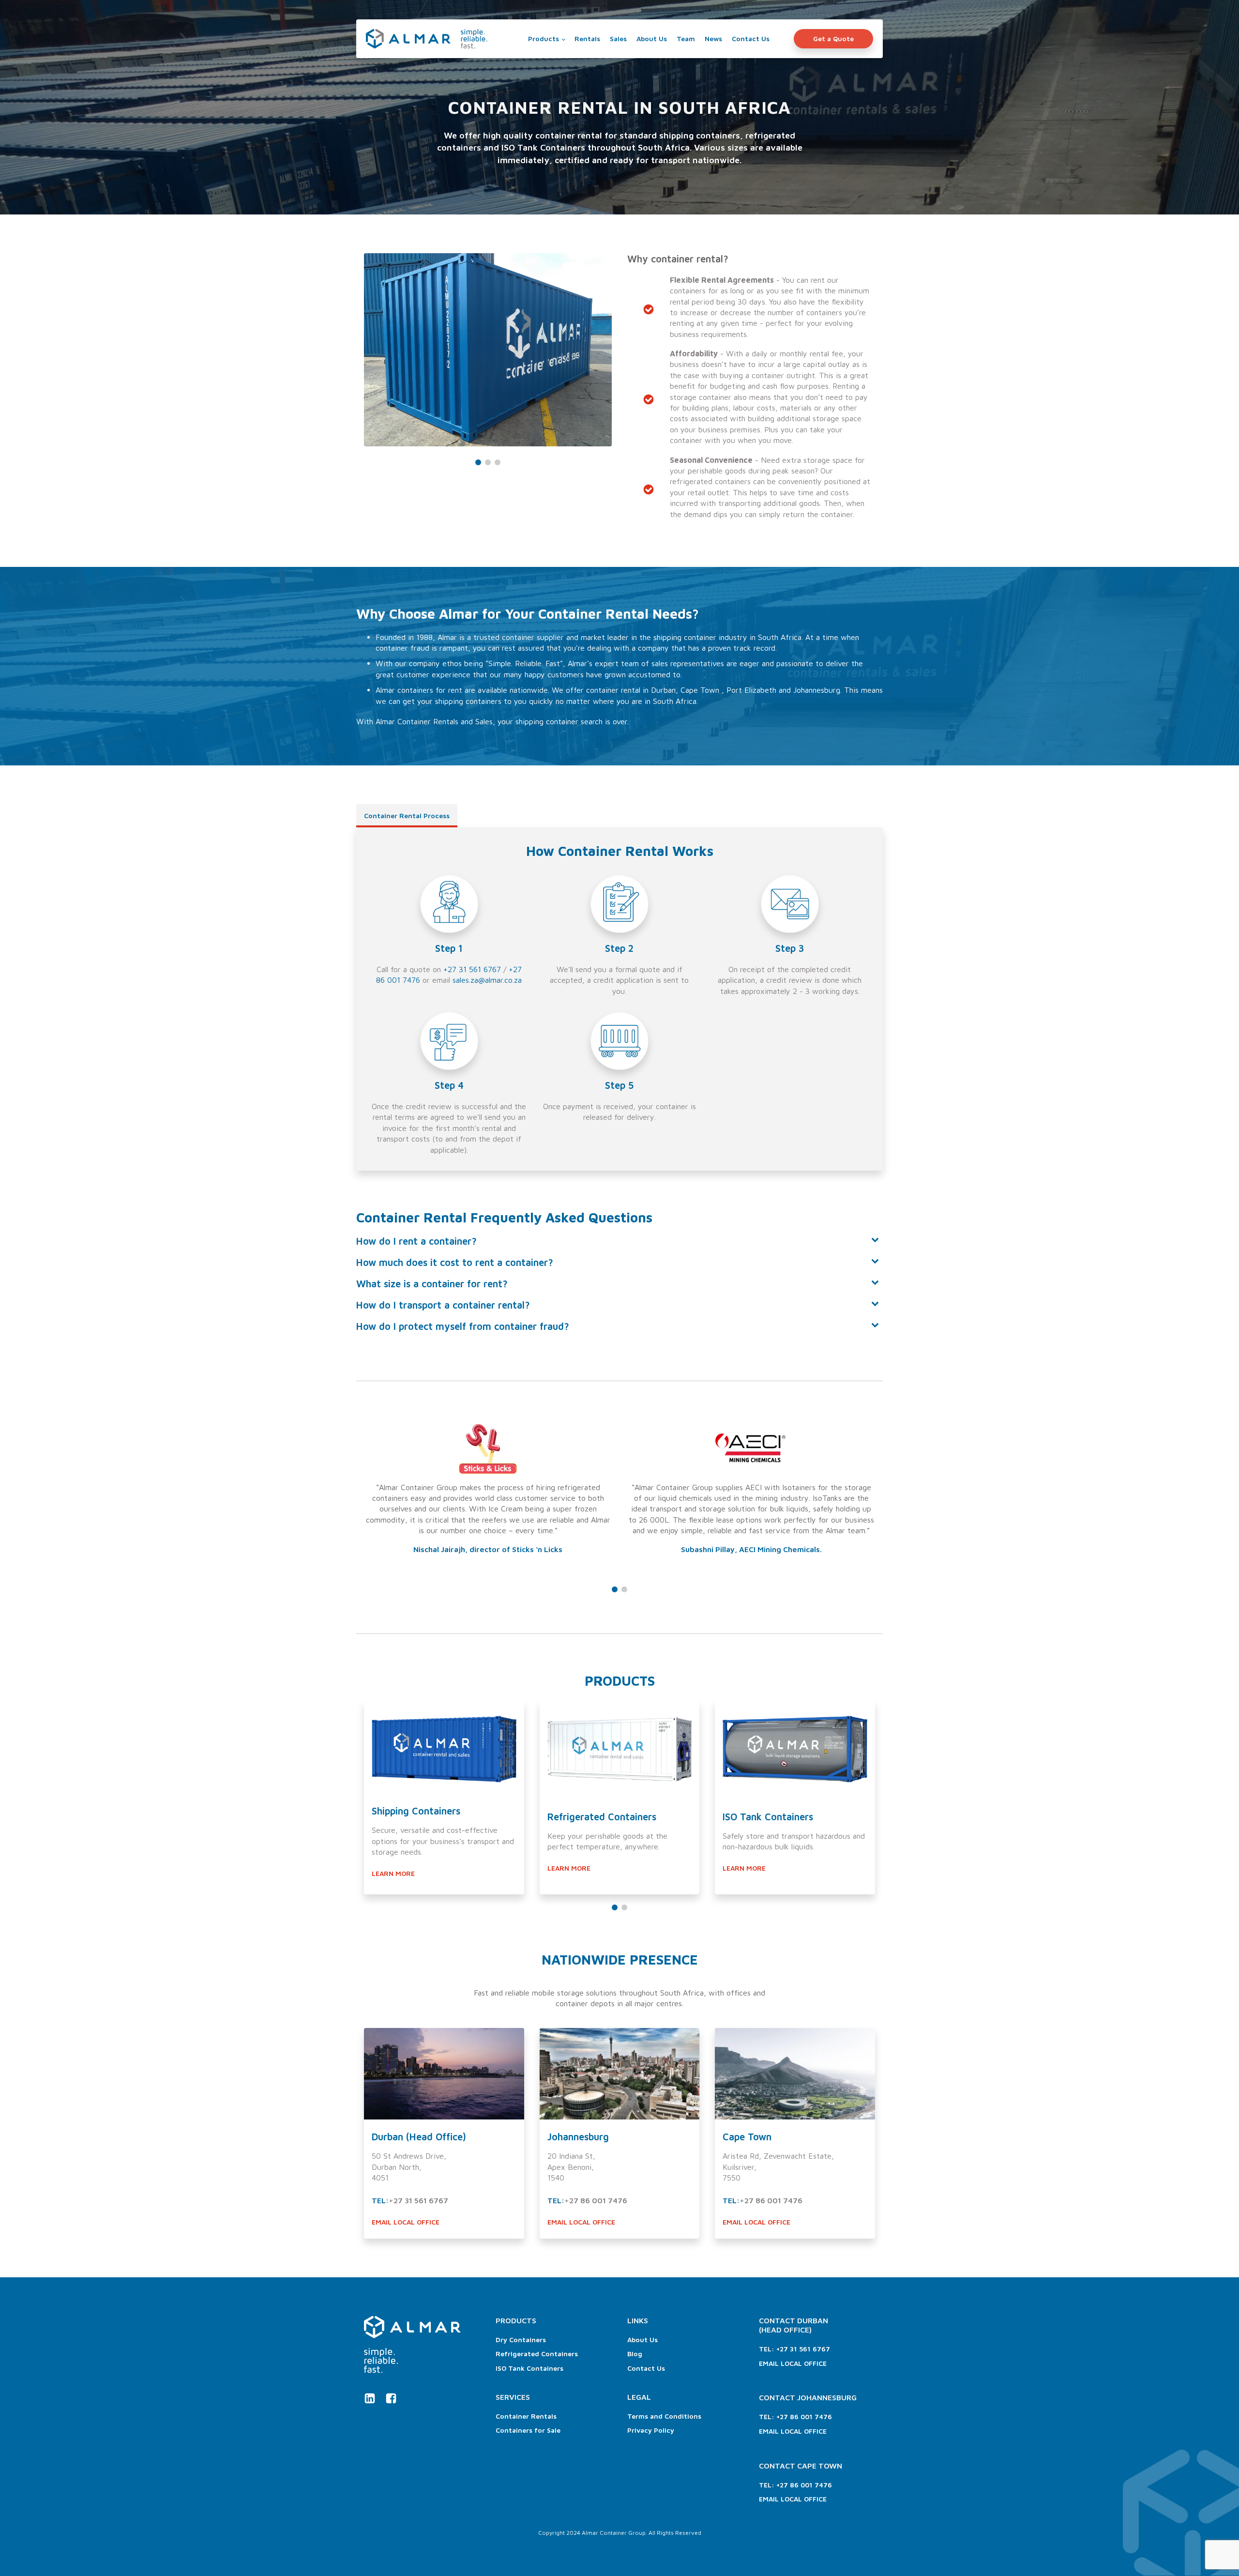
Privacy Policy (651, 2430)
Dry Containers (521, 2340)
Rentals (587, 38)
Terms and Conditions (664, 2416)
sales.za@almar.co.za (487, 980)
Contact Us (751, 38)
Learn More (393, 1873)
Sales (618, 38)
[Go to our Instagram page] (370, 2398)
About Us (652, 38)
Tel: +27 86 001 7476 (795, 2416)
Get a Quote (833, 38)
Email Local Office (793, 2363)
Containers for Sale (528, 2430)
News (713, 38)
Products (544, 38)
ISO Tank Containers (529, 2368)
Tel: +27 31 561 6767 (794, 2349)
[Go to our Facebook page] (391, 2398)
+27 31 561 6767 (472, 969)
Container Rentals (526, 2416)
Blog (635, 2354)
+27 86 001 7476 (596, 2200)
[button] (478, 462)
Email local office (406, 2222)
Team (686, 38)
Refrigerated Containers (537, 2354)
